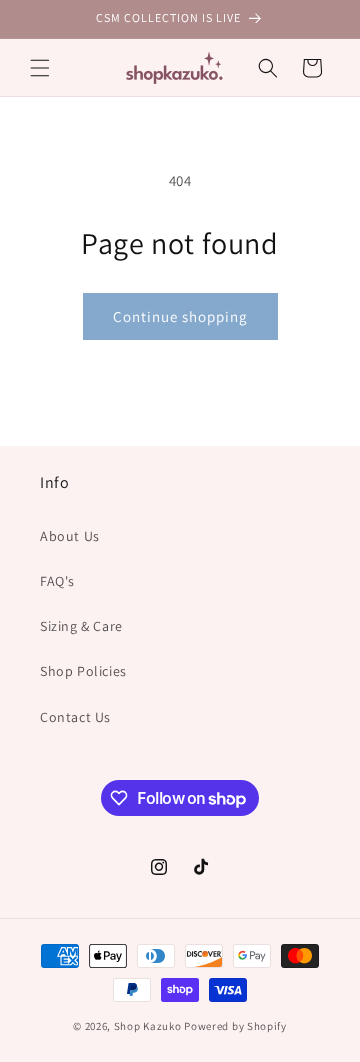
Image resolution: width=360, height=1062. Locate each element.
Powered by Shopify (235, 1026)
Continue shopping (180, 316)
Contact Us (75, 717)
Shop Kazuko (148, 1026)
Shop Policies (83, 671)
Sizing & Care (81, 626)
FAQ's (57, 581)
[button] (40, 68)
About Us (70, 536)
